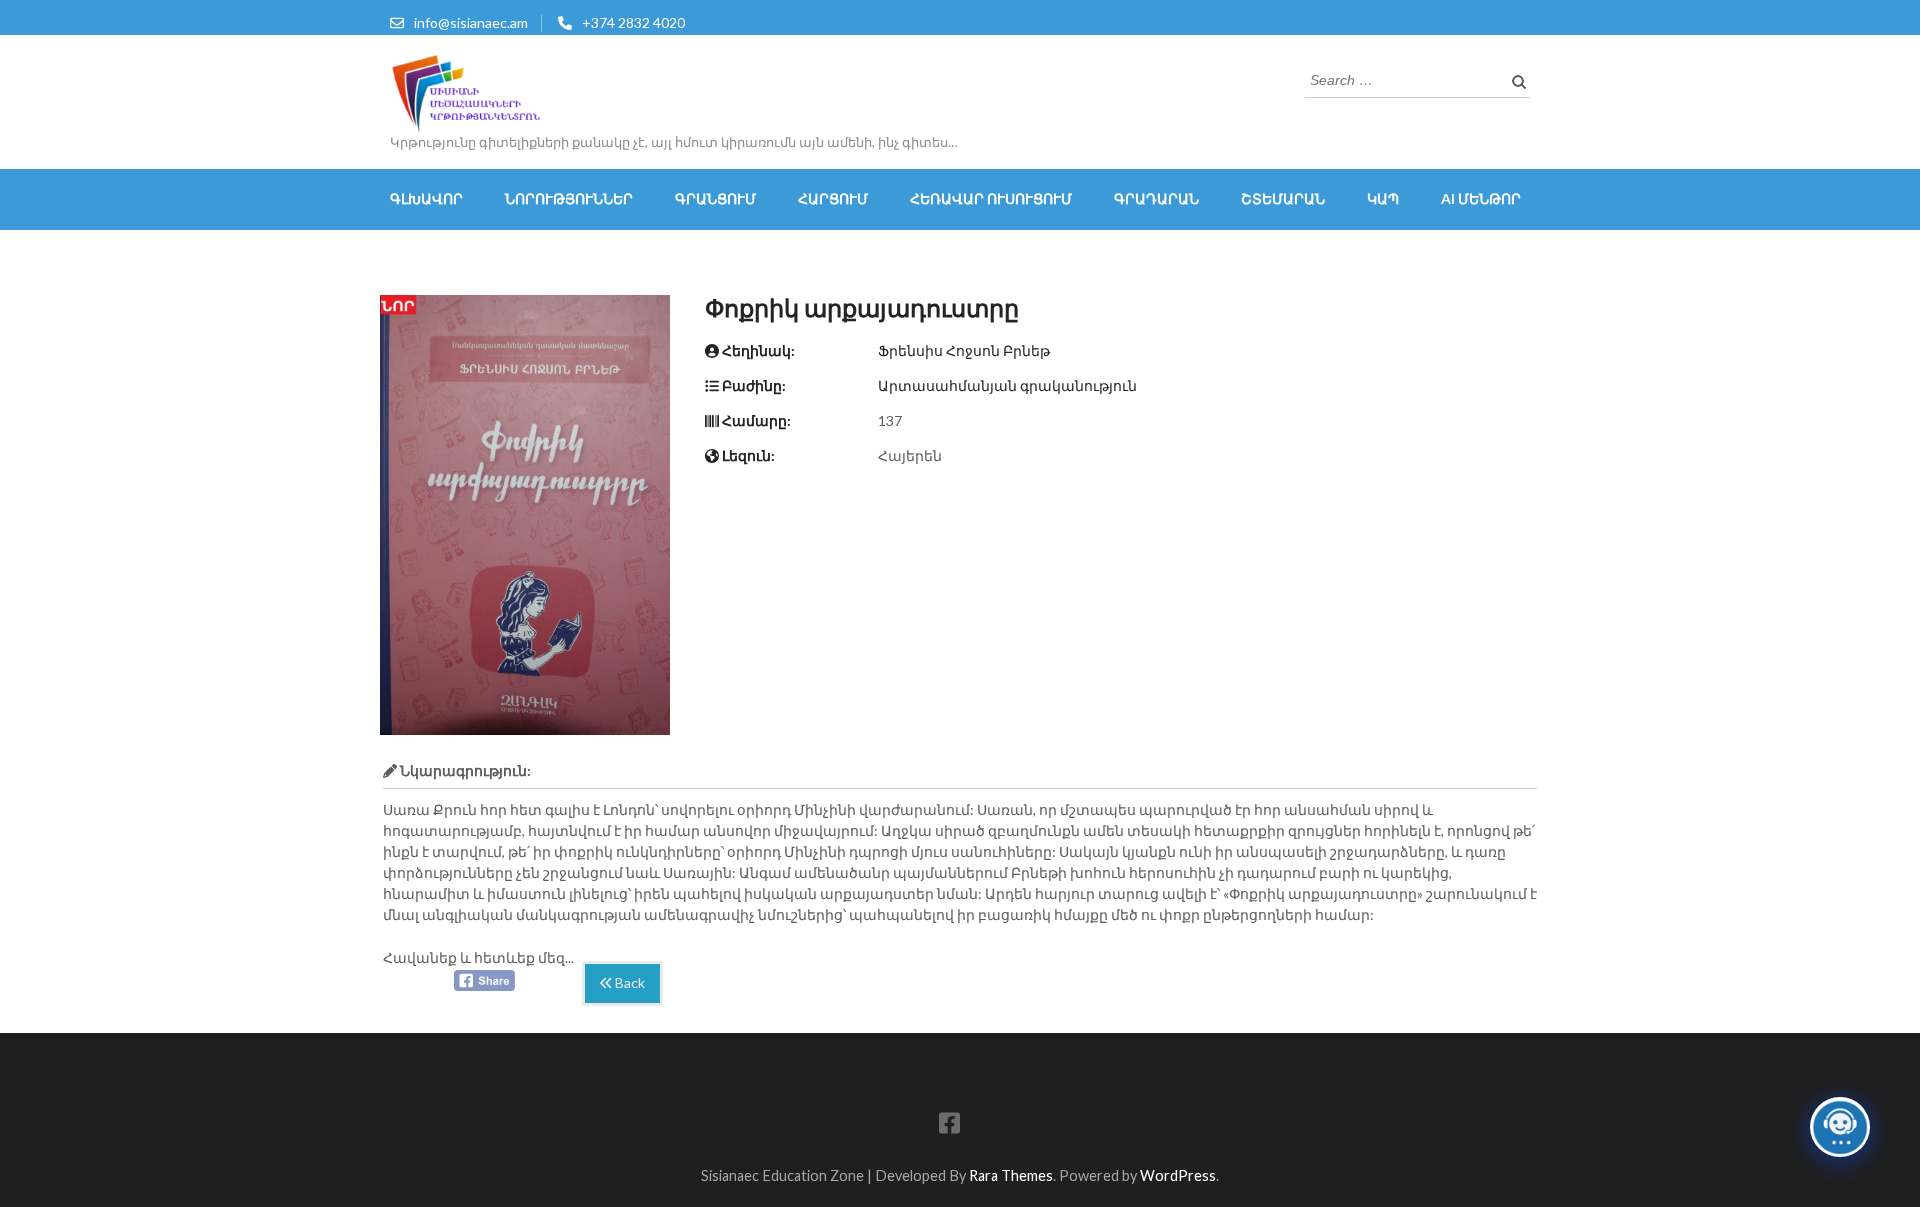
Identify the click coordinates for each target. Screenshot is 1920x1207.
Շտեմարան (1283, 198)
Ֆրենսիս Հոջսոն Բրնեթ (964, 350)
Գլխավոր (426, 198)
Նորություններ (569, 198)
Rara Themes (1011, 1175)
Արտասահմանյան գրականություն (1007, 385)
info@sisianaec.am (471, 22)
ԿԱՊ (1383, 198)
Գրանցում (715, 198)
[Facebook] (949, 1126)
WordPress (1178, 1175)
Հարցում (833, 198)
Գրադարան (1156, 198)
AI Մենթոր (1481, 198)
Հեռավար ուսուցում (991, 198)
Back (628, 983)
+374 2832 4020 (633, 22)
